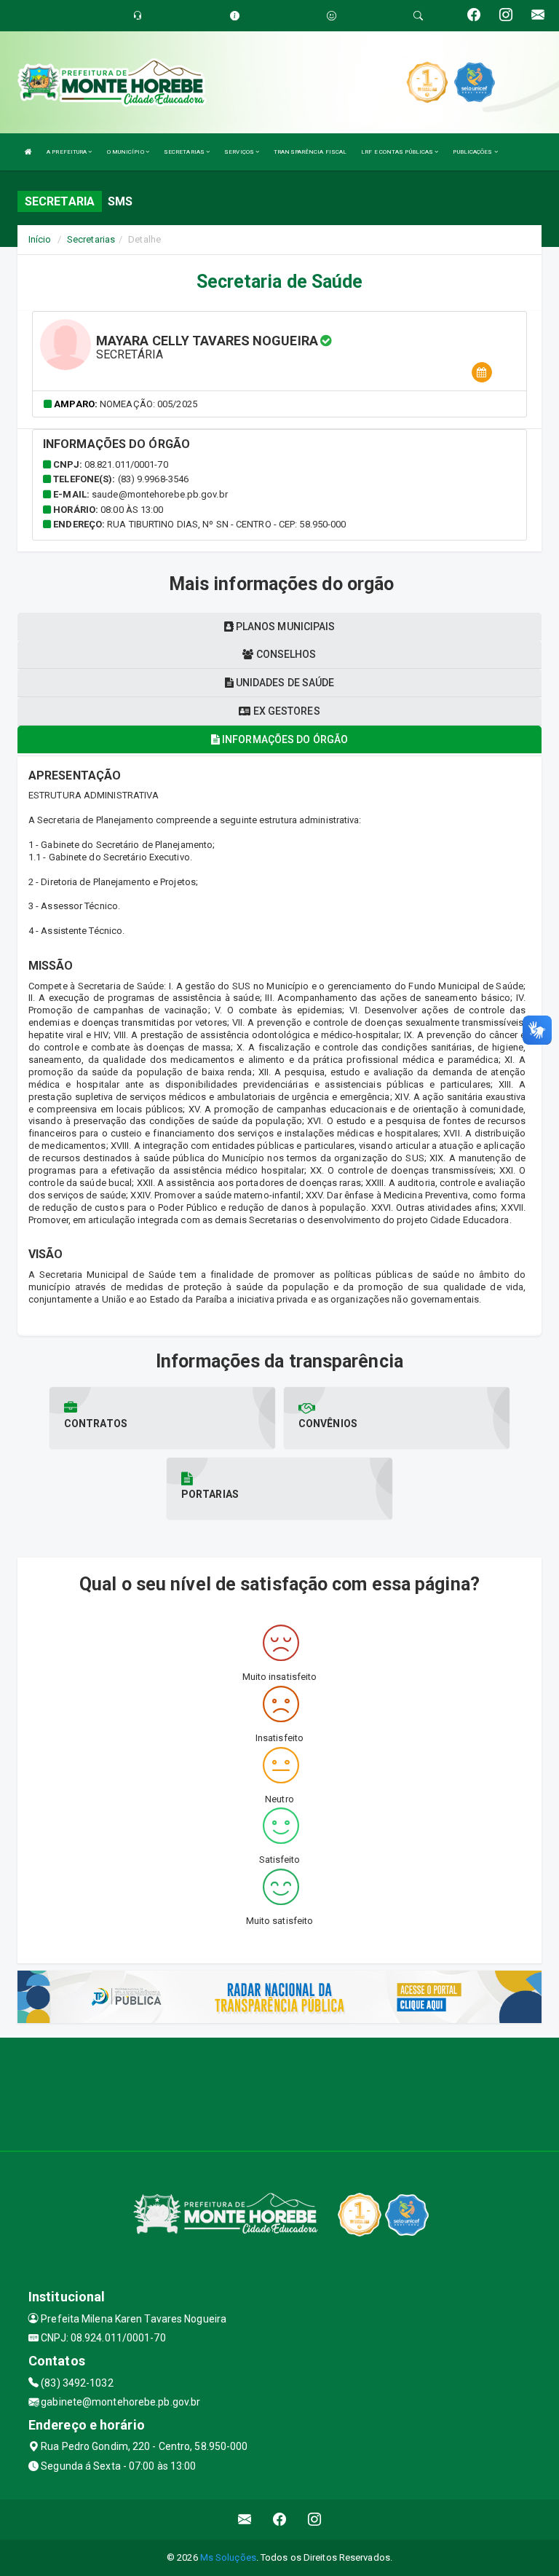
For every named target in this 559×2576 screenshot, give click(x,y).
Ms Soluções (228, 2557)
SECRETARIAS (185, 152)
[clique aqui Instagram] (315, 2520)
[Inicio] (28, 152)
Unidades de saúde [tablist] (284, 683)
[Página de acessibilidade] (332, 16)
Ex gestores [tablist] (285, 711)
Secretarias (91, 239)
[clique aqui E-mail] (245, 2520)
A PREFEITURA (67, 152)
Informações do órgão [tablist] (284, 739)
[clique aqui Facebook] (280, 2520)
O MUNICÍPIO (126, 152)
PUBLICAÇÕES (473, 152)
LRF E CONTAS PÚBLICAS (398, 152)
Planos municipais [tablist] (285, 627)
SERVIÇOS (240, 152)
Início (40, 239)
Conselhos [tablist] (285, 654)
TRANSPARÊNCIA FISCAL (310, 152)
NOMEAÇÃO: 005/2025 (148, 404)
